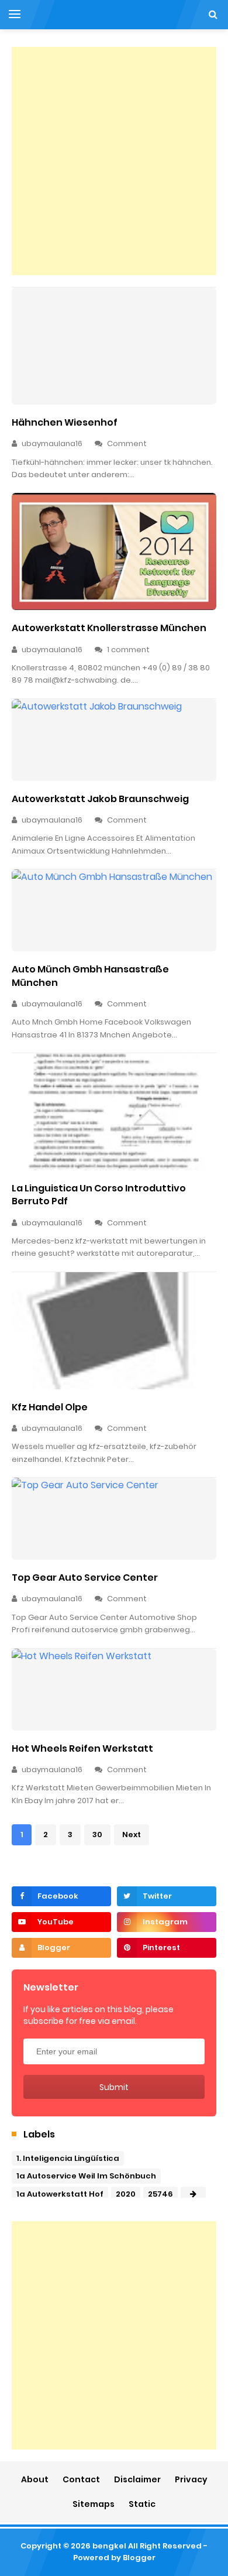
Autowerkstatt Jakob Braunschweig (100, 799)
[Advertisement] (114, 161)
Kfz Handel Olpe (50, 1407)
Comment (128, 443)
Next (132, 1835)
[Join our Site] (61, 1948)
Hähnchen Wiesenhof (65, 422)
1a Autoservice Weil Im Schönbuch (86, 2176)
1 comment (129, 650)
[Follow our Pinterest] (167, 1948)
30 (97, 1835)
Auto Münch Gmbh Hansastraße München (90, 976)
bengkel (109, 2546)
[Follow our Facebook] (61, 1896)
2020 (126, 2194)
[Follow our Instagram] (167, 1922)
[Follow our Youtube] (61, 1922)
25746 (160, 2194)
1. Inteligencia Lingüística (68, 2158)
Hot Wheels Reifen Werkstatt (82, 1748)
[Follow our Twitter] (167, 1896)
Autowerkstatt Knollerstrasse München (109, 628)
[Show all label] (193, 2194)
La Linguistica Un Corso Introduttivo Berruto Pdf (99, 1195)
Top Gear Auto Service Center (85, 1578)
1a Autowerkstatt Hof (60, 2194)
